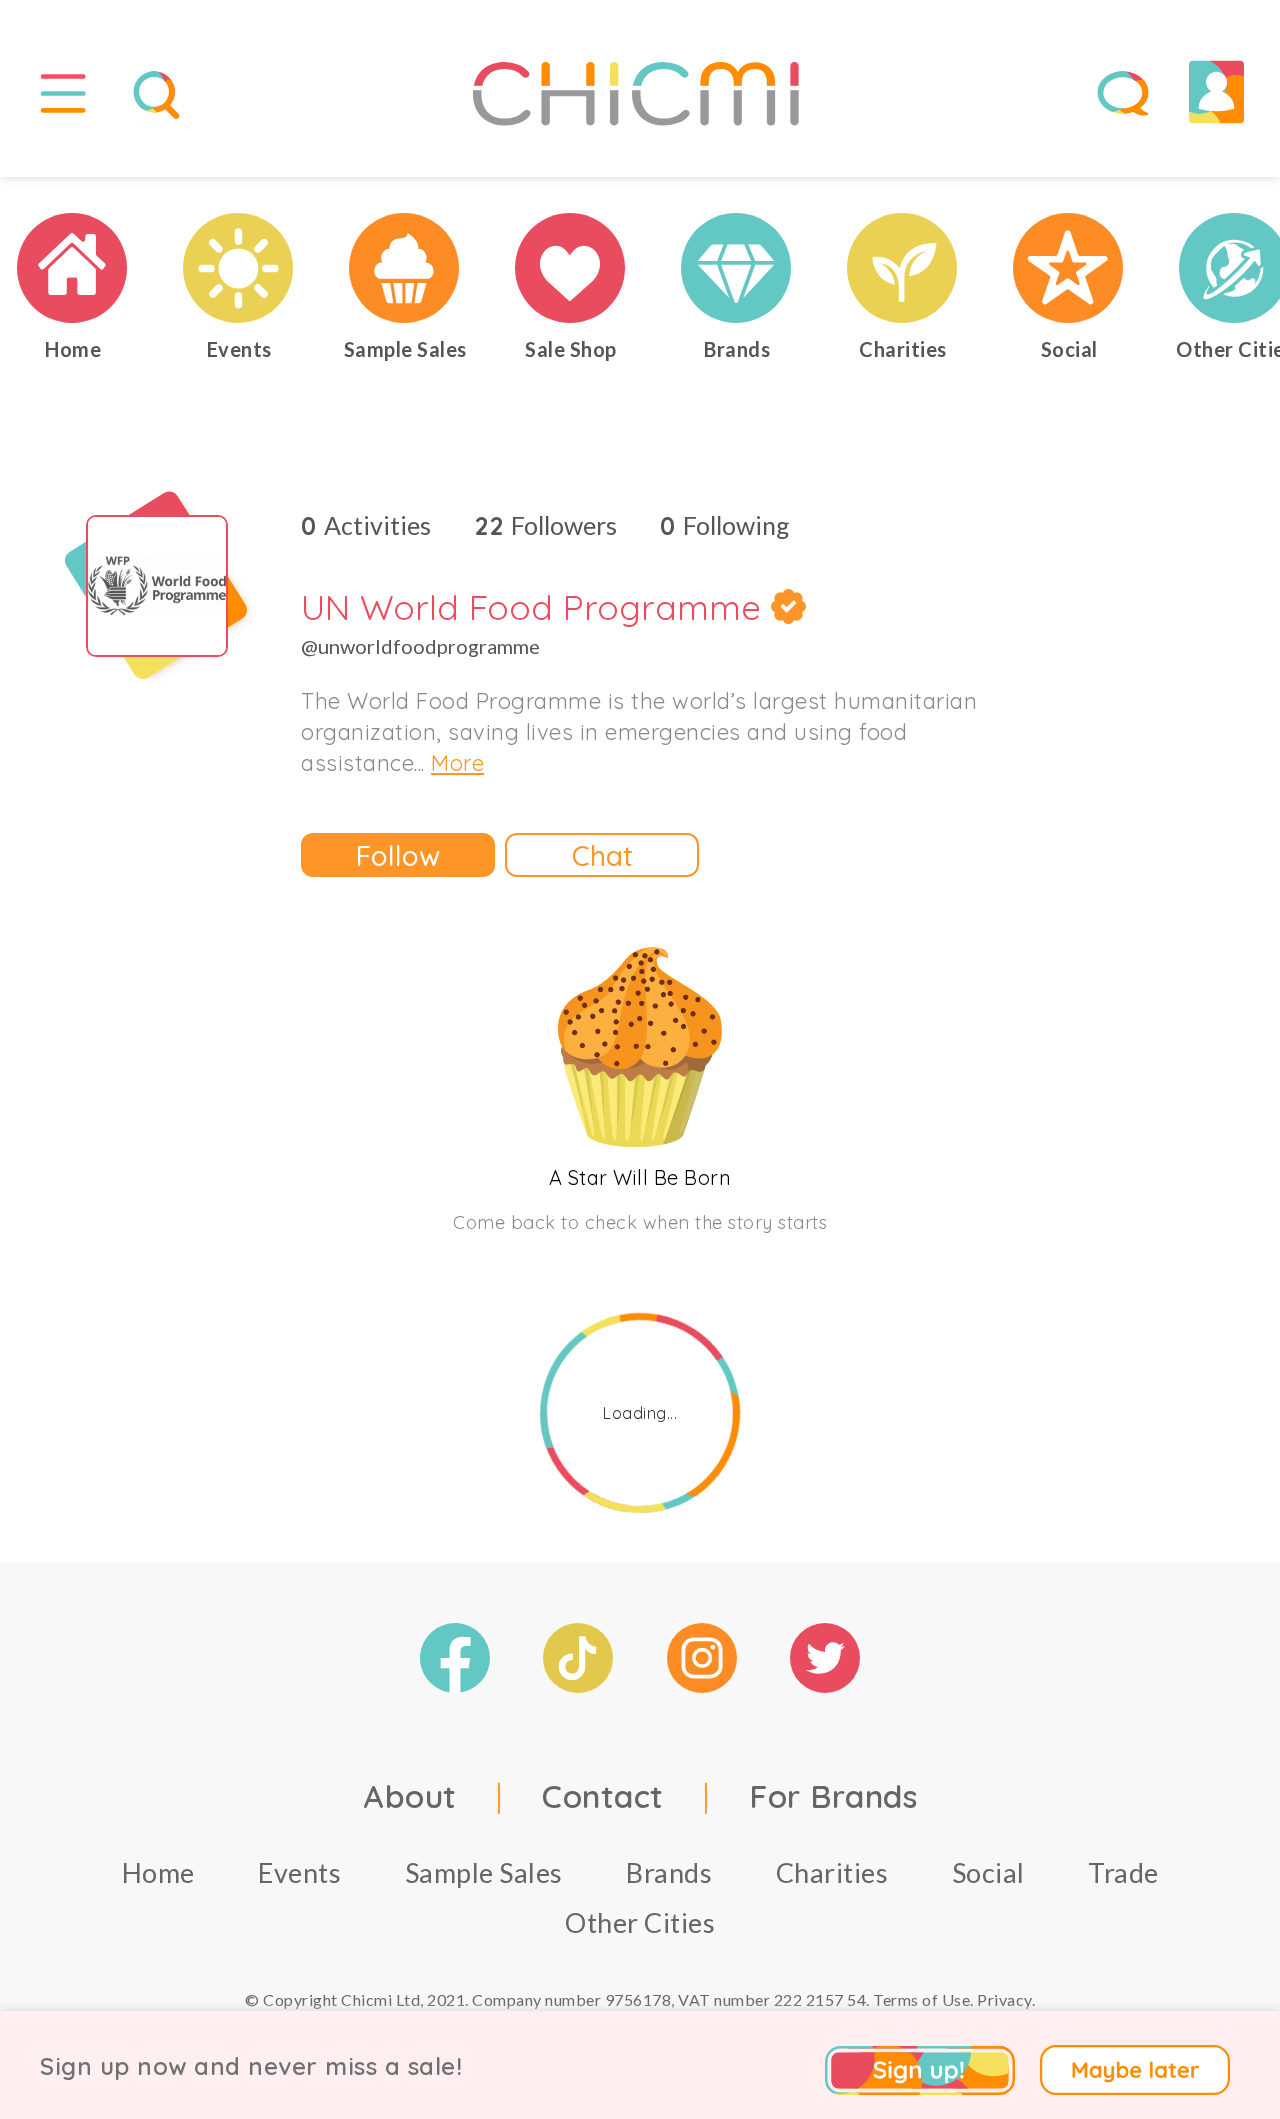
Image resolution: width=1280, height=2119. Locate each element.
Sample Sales (484, 1872)
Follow (398, 855)
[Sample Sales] (405, 268)
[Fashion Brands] (737, 268)
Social (988, 1872)
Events (299, 1872)
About (410, 1796)
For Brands (833, 1796)
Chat (602, 855)
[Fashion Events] (239, 268)
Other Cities (640, 1922)
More (457, 763)
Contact (603, 1796)
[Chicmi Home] (73, 268)
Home (158, 1872)
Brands (669, 1872)
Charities (832, 1872)
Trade (1123, 1872)
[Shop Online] (571, 268)
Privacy (1004, 1999)
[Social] (1069, 268)
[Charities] (903, 268)
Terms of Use (921, 1999)
